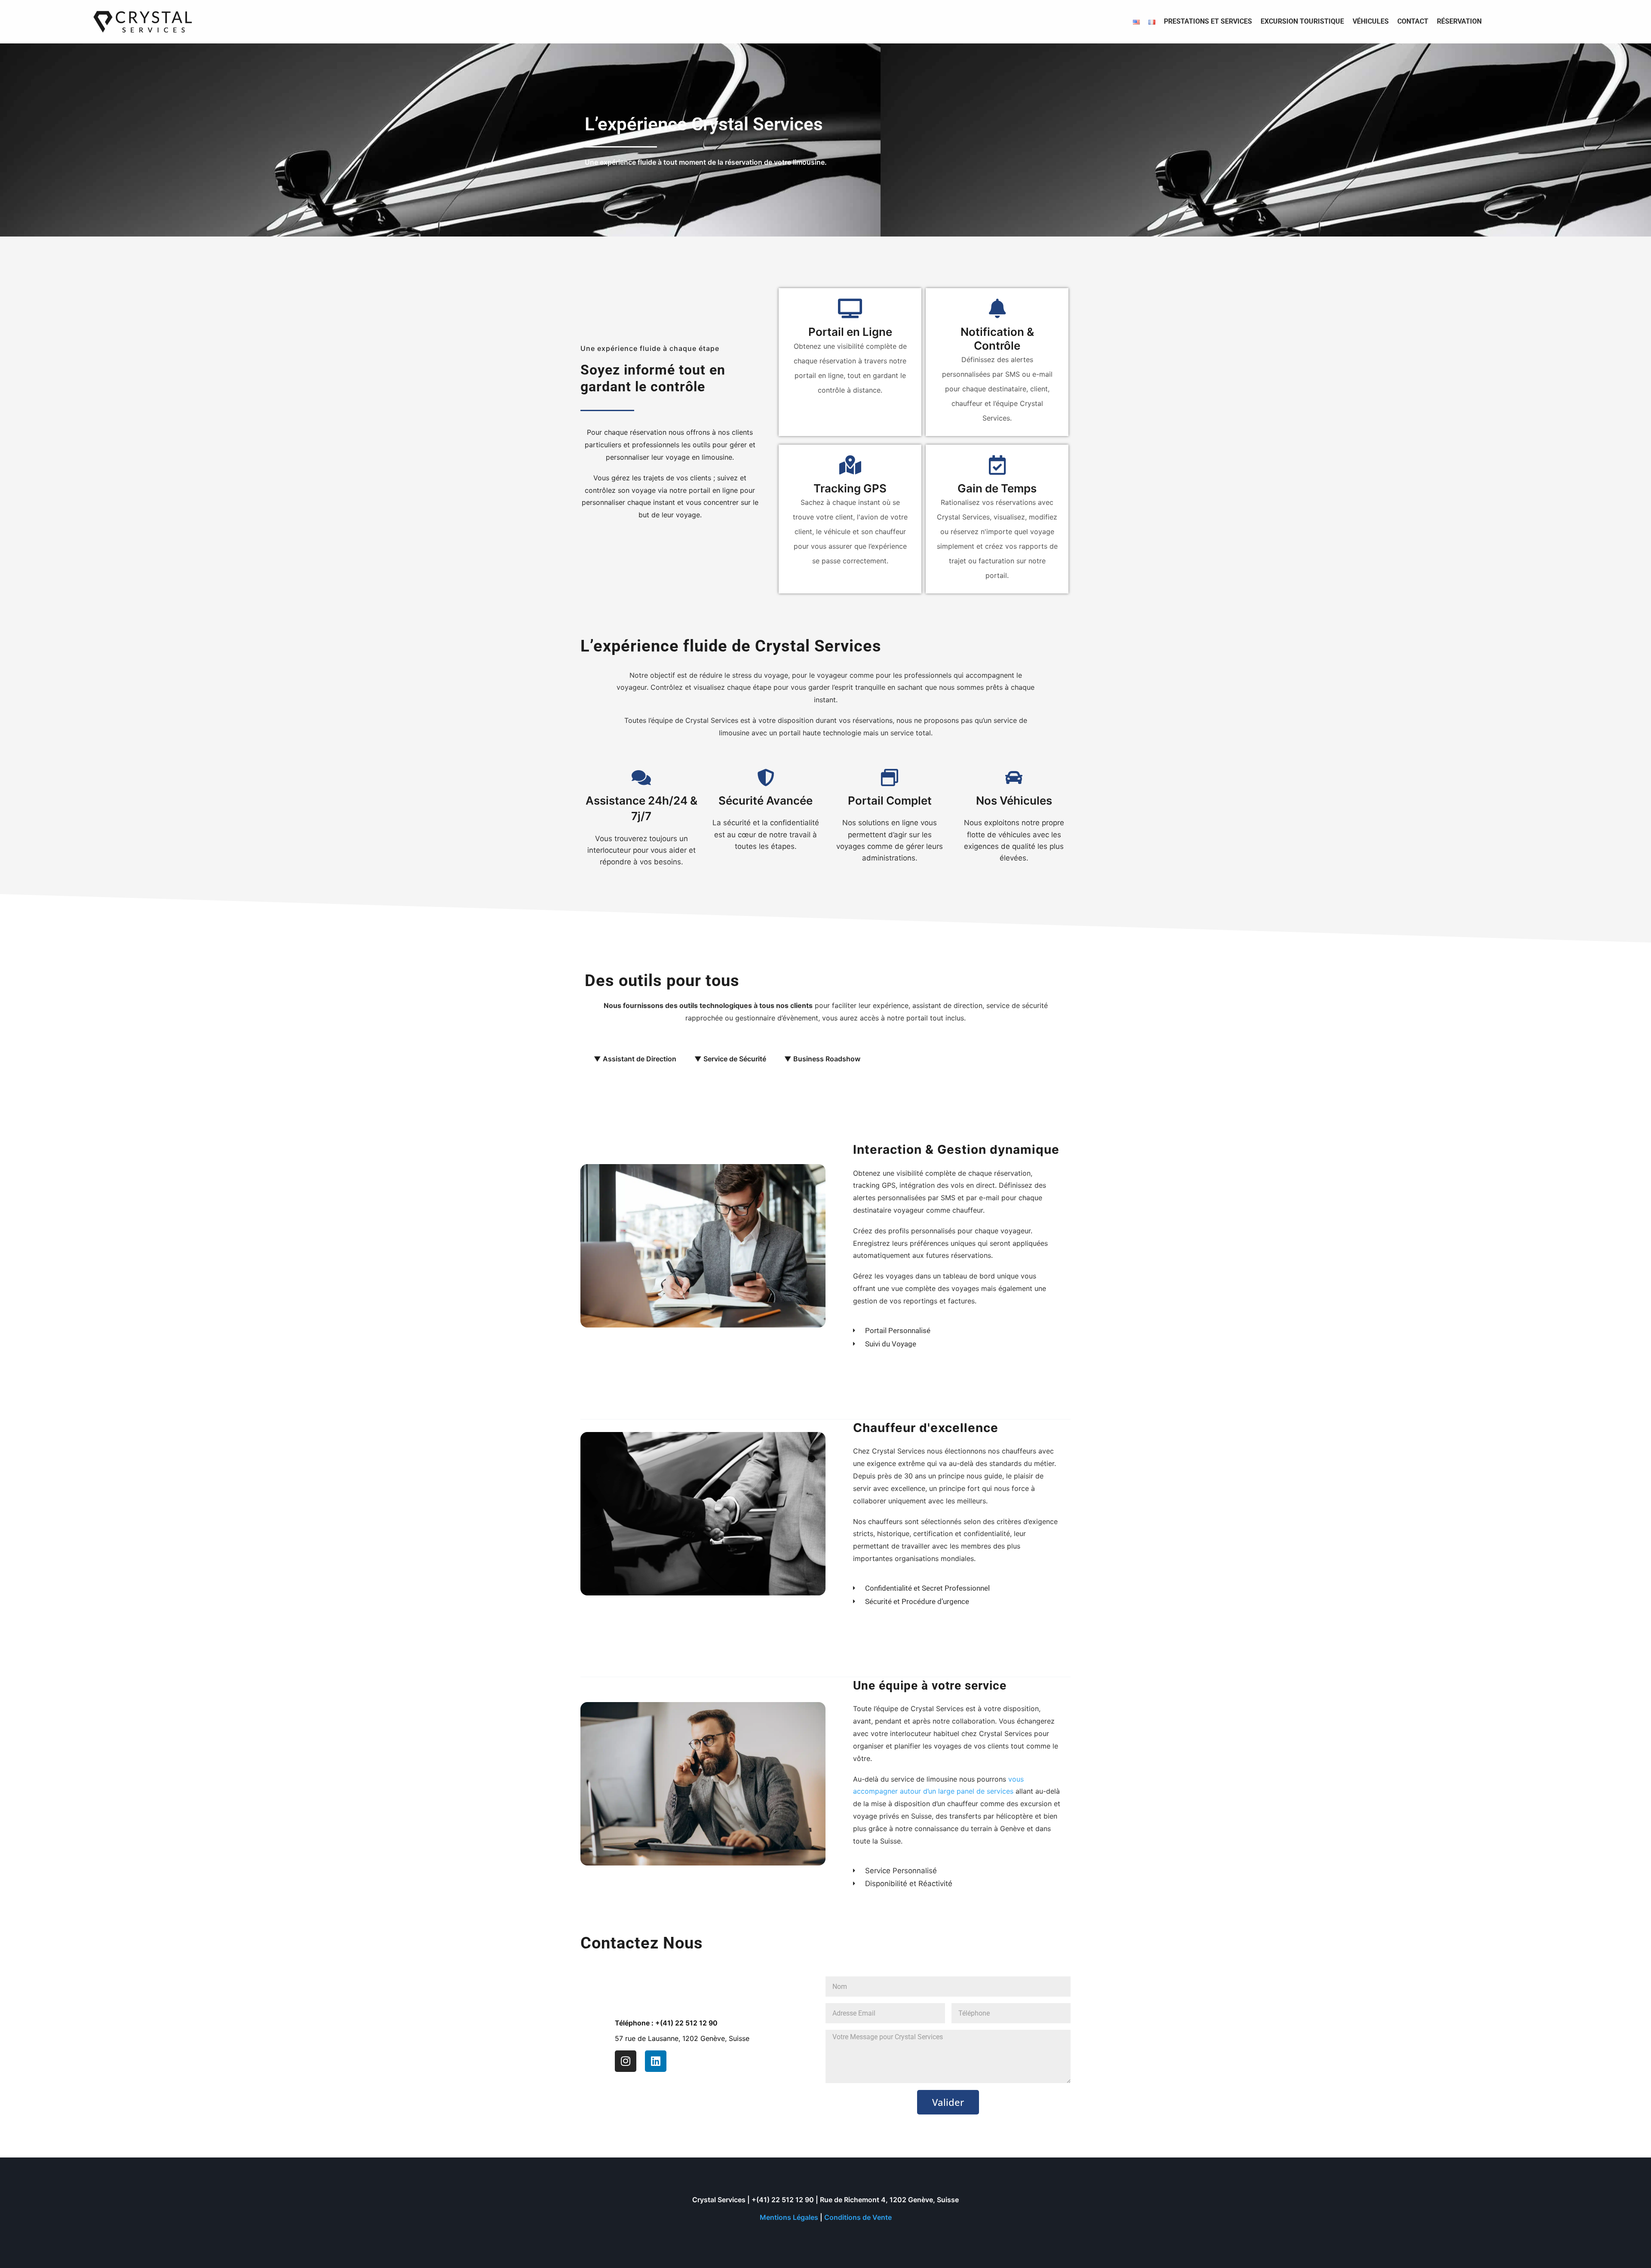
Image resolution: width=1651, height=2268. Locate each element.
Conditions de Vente (858, 2217)
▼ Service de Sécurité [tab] (730, 1059)
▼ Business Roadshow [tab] (822, 1059)
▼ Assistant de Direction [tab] (635, 1059)
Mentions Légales (789, 2217)
